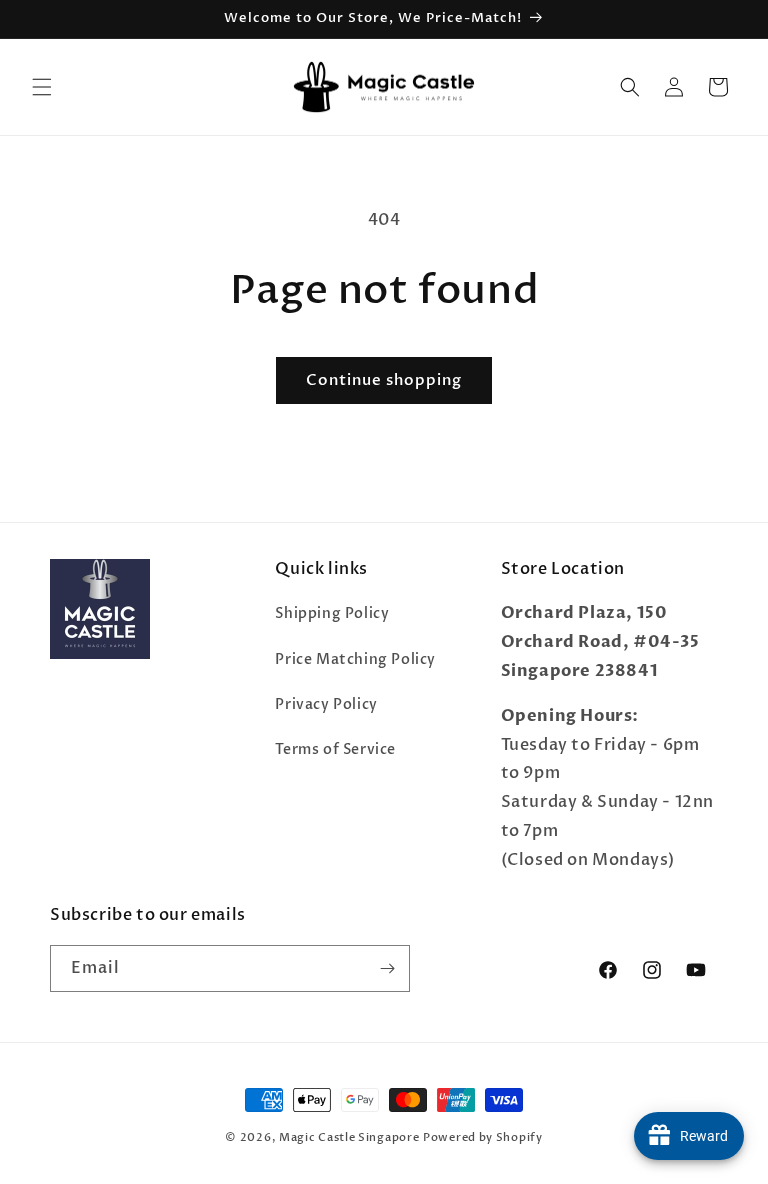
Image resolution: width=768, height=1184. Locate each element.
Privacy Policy (326, 704)
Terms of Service (335, 749)
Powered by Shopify (483, 1137)
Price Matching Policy (355, 659)
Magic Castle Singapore (349, 1137)
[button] (42, 87)
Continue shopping (384, 380)
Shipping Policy (332, 613)
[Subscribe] (387, 968)
